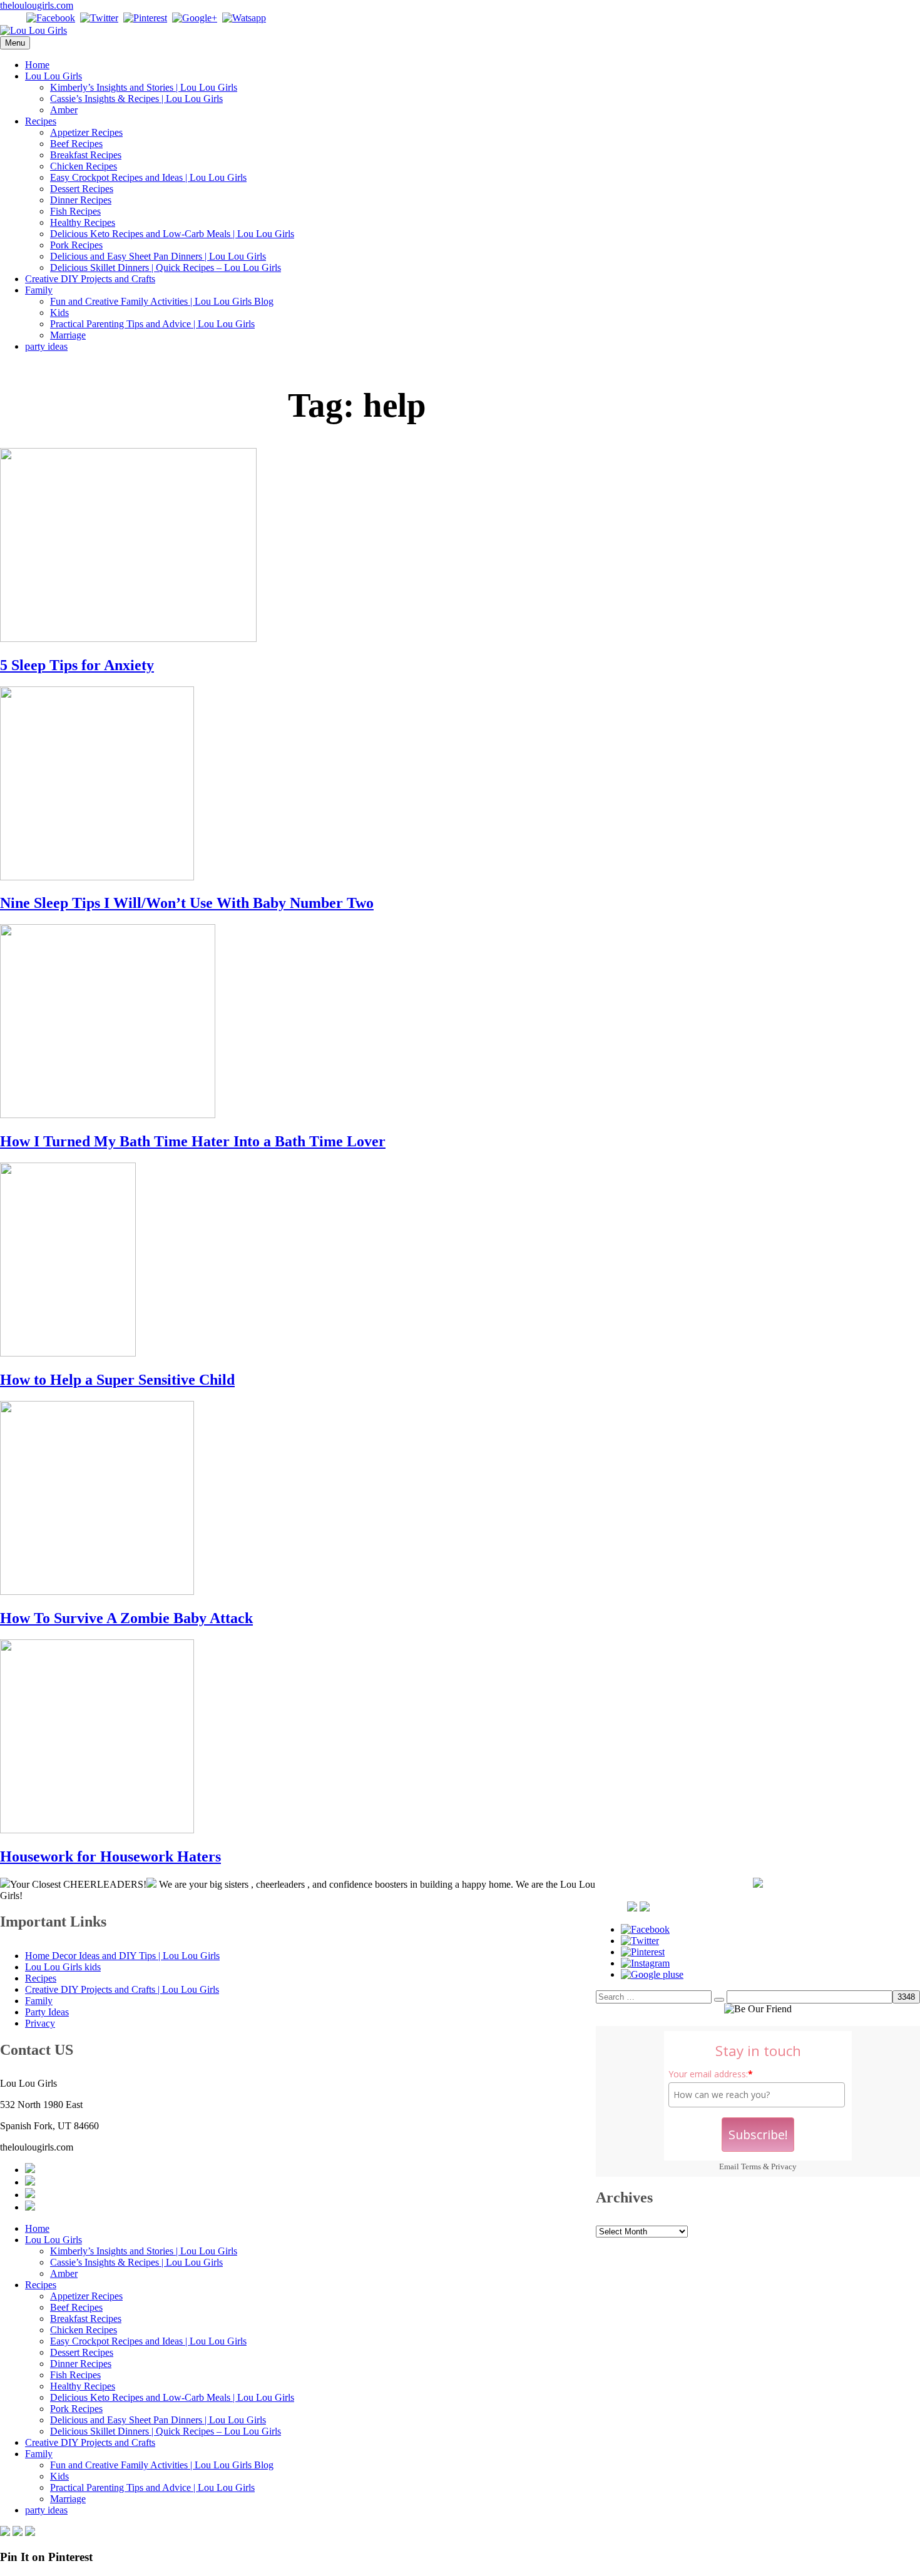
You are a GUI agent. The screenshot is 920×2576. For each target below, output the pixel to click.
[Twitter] (99, 18)
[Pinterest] (145, 18)
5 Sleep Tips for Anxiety (77, 665)
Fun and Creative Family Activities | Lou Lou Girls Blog (162, 301)
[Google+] (195, 18)
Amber (64, 110)
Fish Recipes (75, 211)
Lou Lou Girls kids (63, 1967)
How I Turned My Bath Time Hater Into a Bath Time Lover (193, 1141)
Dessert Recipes (82, 189)
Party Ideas (47, 2012)
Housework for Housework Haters (110, 1856)
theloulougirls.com (37, 5)
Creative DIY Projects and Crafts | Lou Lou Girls (122, 1989)
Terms (751, 2166)
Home (37, 65)
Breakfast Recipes (86, 155)
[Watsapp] (244, 18)
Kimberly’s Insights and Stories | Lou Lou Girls (144, 87)
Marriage (68, 335)
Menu (15, 43)
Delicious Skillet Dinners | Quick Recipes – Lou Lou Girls (166, 267)
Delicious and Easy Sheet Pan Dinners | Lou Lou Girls (158, 256)
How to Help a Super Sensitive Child (117, 1380)
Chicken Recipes (84, 166)
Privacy (784, 2166)
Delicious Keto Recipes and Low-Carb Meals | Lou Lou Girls (172, 234)
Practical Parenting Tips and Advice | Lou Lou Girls (152, 324)
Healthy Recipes (83, 222)
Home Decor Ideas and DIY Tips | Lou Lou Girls (122, 1956)
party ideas (46, 346)
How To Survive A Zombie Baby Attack (126, 1618)
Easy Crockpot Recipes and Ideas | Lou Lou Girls (148, 177)
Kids (59, 313)
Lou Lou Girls (54, 76)
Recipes (41, 121)
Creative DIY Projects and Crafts (90, 279)
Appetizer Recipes (86, 132)
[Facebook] (51, 18)
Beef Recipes (76, 144)
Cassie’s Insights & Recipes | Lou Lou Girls (136, 99)
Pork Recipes (76, 245)
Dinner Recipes (81, 200)
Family (39, 290)
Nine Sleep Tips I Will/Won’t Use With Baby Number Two (187, 903)
